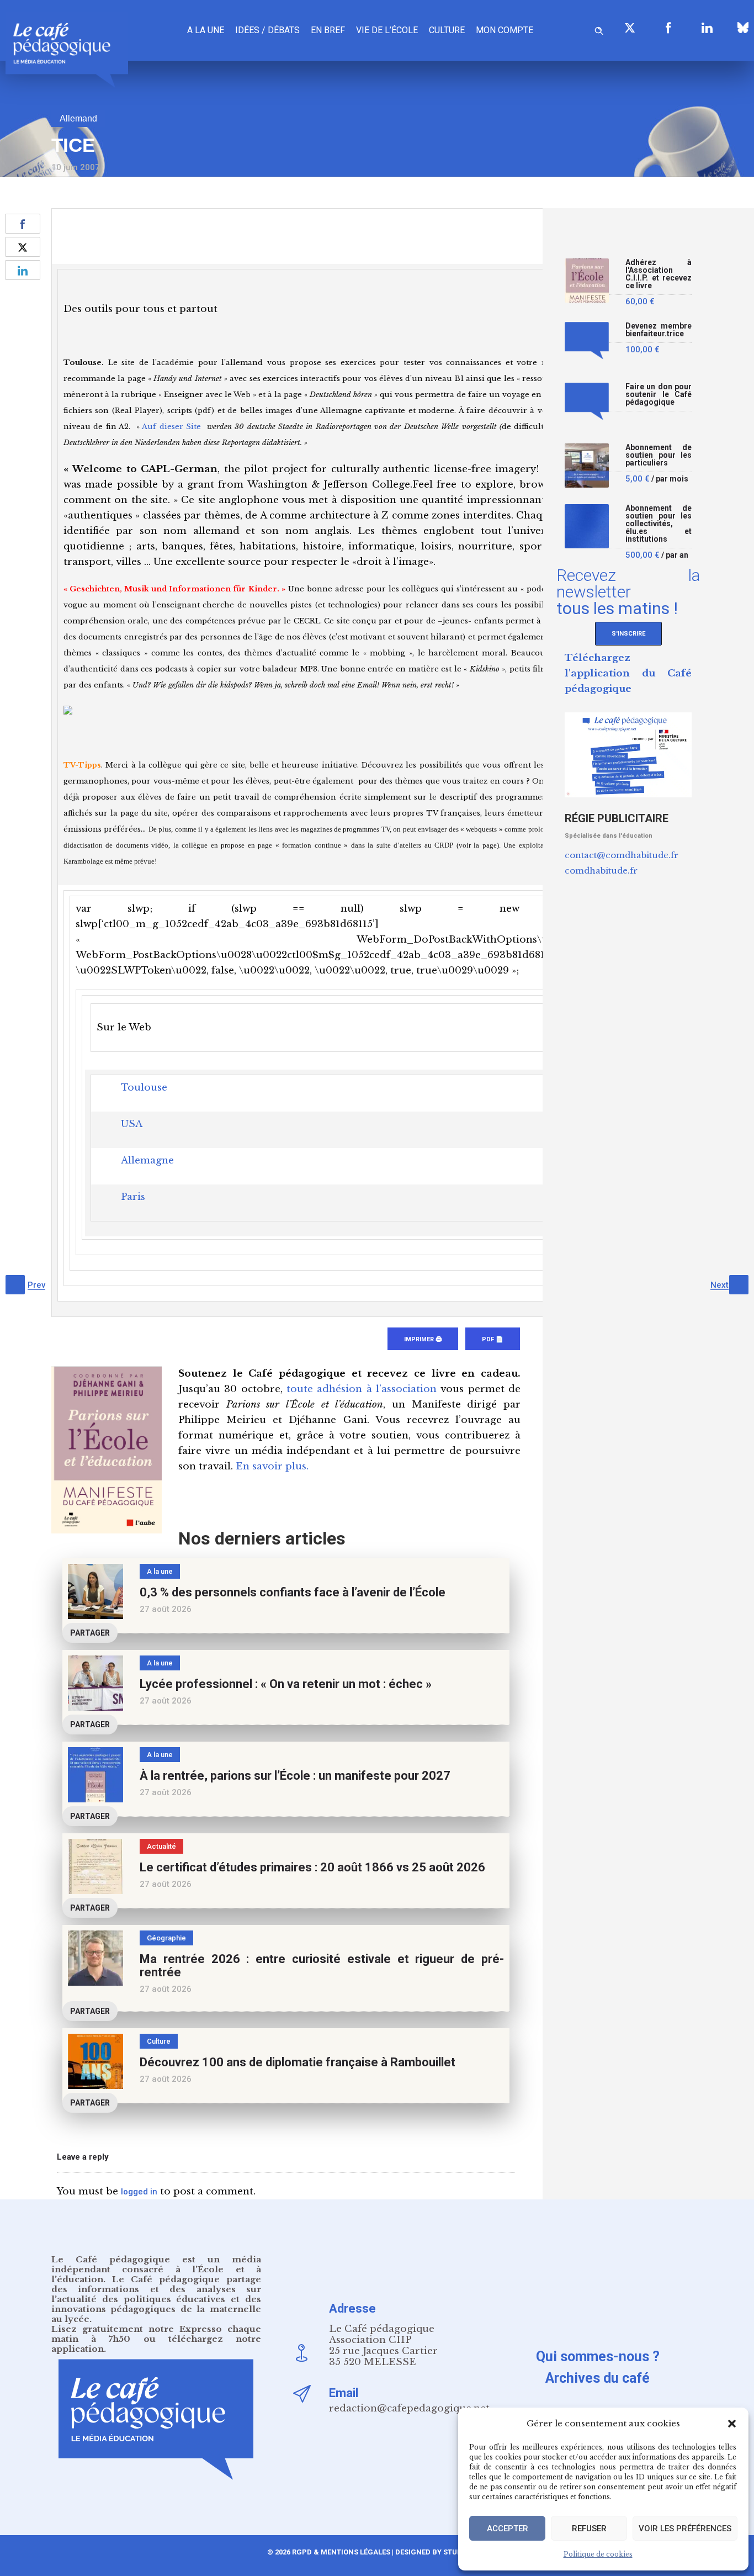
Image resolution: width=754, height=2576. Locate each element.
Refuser (589, 2529)
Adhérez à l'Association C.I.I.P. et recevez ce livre (659, 274)
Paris (133, 1197)
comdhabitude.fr (601, 871)
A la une (206, 30)
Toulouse (144, 1088)
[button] (732, 2424)
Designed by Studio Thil (440, 2552)
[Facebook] (668, 28)
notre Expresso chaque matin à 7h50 (156, 2334)
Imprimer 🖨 (423, 1339)
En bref (328, 30)
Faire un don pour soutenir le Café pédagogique (659, 395)
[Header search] (599, 29)
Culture (447, 30)
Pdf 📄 (493, 1339)
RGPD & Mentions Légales (341, 2552)
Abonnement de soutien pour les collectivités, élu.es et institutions (659, 524)
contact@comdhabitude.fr (622, 855)
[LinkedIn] (707, 28)
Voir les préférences (685, 2529)
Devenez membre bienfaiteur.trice (659, 330)
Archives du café (598, 2378)
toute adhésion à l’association (362, 1389)
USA (132, 1124)
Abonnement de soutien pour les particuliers (659, 455)
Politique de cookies (598, 2554)
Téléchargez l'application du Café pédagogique (628, 673)
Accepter (508, 2529)
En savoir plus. (272, 1466)
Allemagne (147, 1160)
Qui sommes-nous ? (598, 2357)
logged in (139, 2192)
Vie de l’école (387, 30)
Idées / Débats (267, 30)
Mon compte (505, 30)
